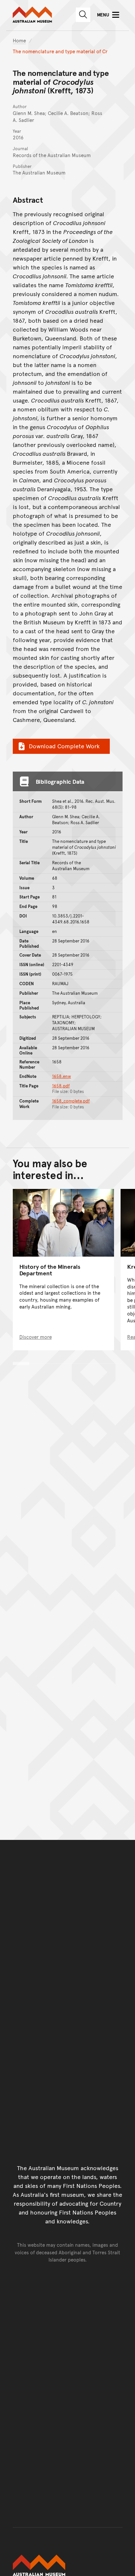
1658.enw (62, 1076)
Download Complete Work (64, 746)
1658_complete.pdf (71, 1101)
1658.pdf (61, 1086)
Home (19, 40)
